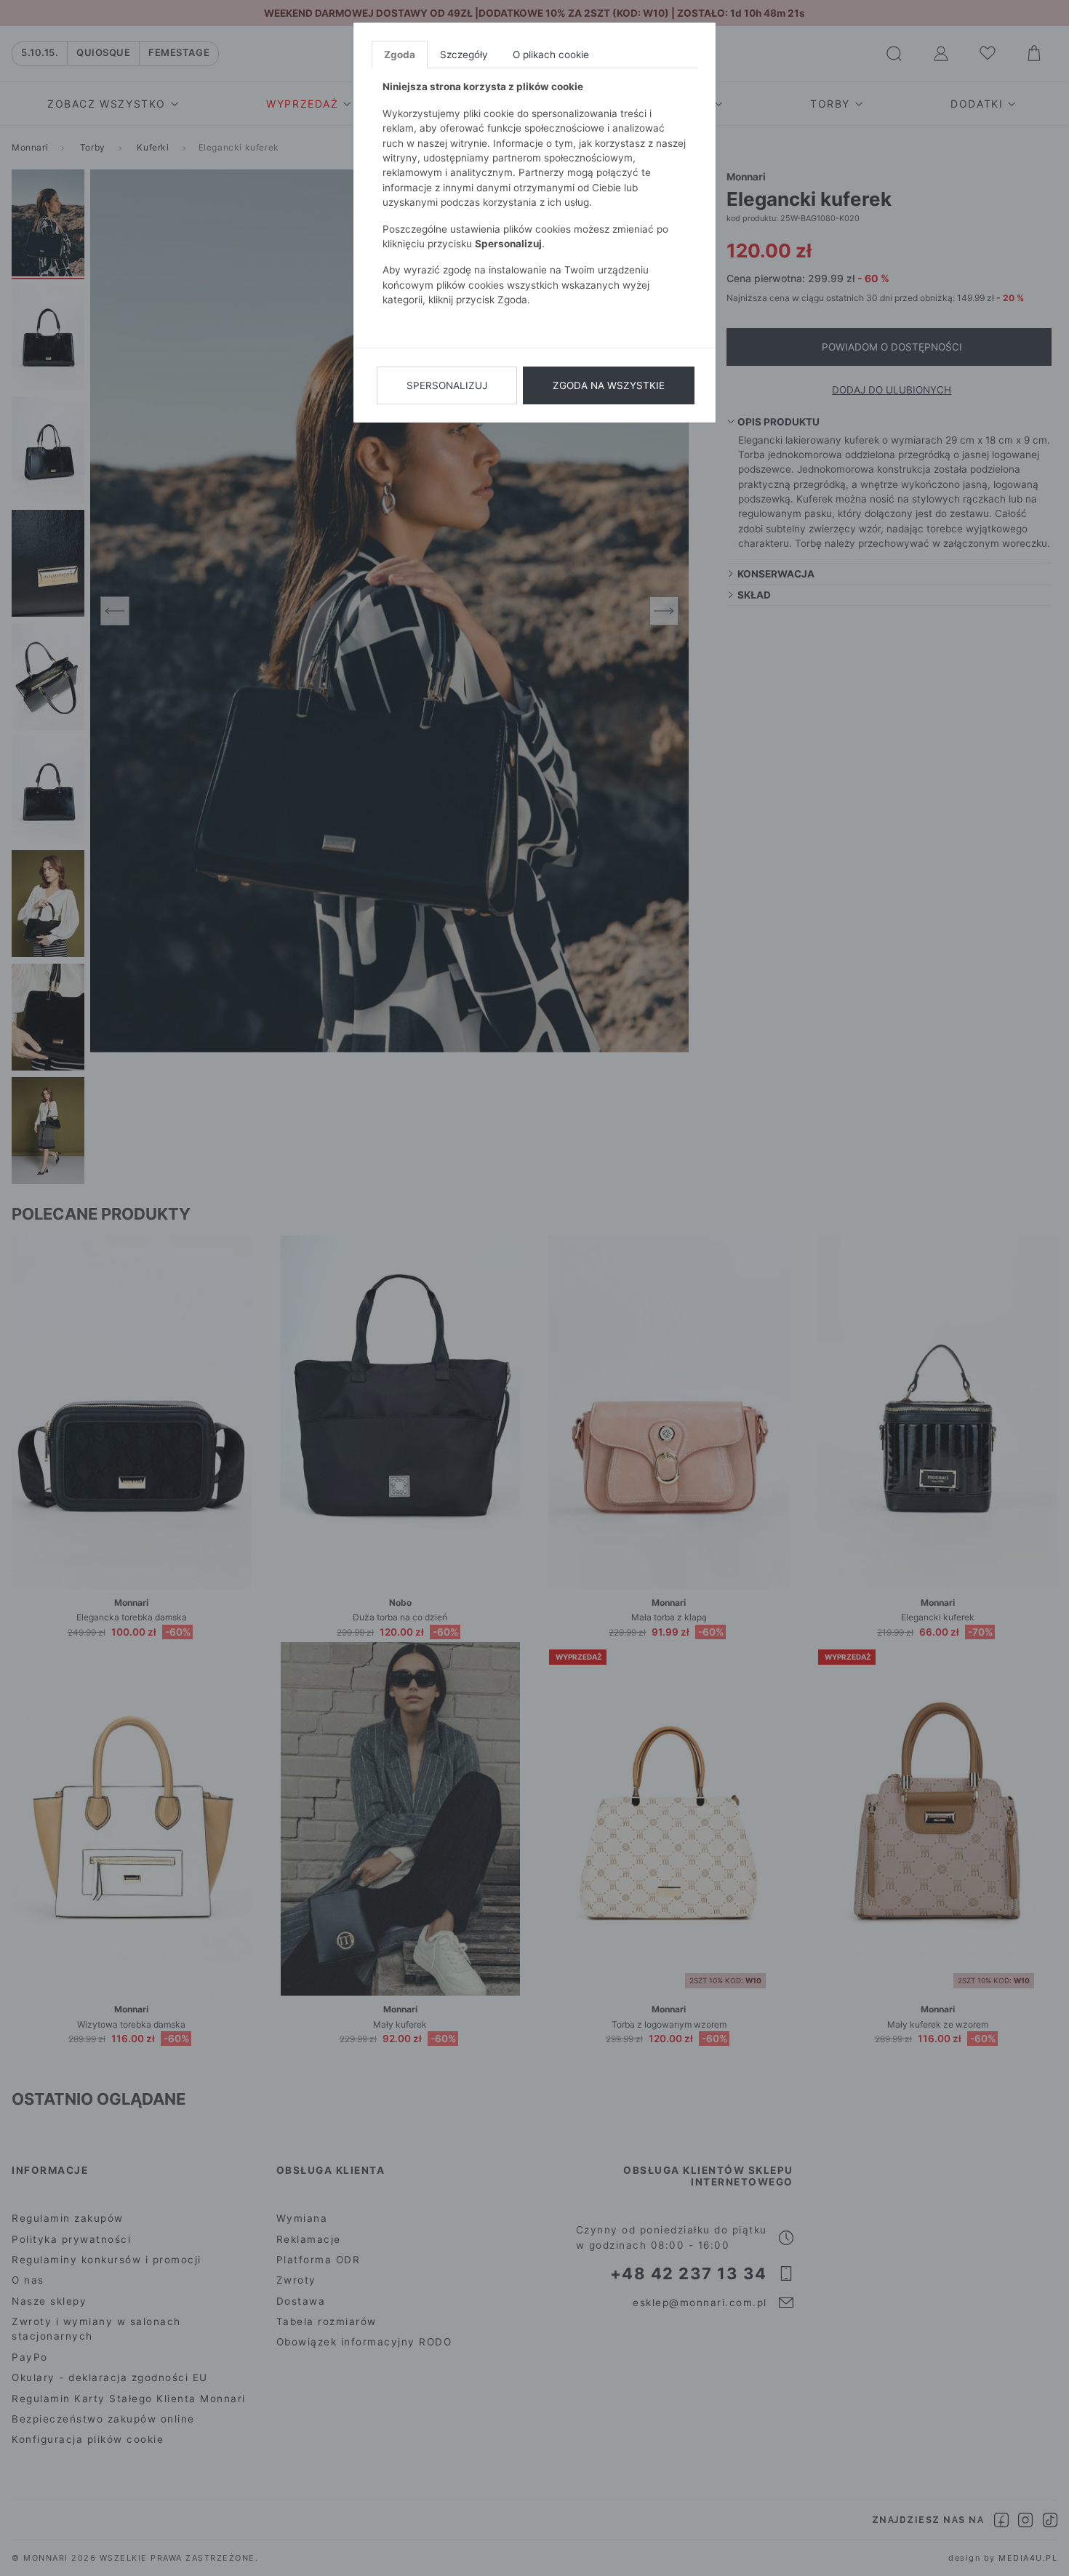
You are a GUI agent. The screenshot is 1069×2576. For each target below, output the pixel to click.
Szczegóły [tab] (464, 55)
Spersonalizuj (447, 385)
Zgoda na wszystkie (609, 385)
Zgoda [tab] (400, 55)
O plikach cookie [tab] (551, 55)
